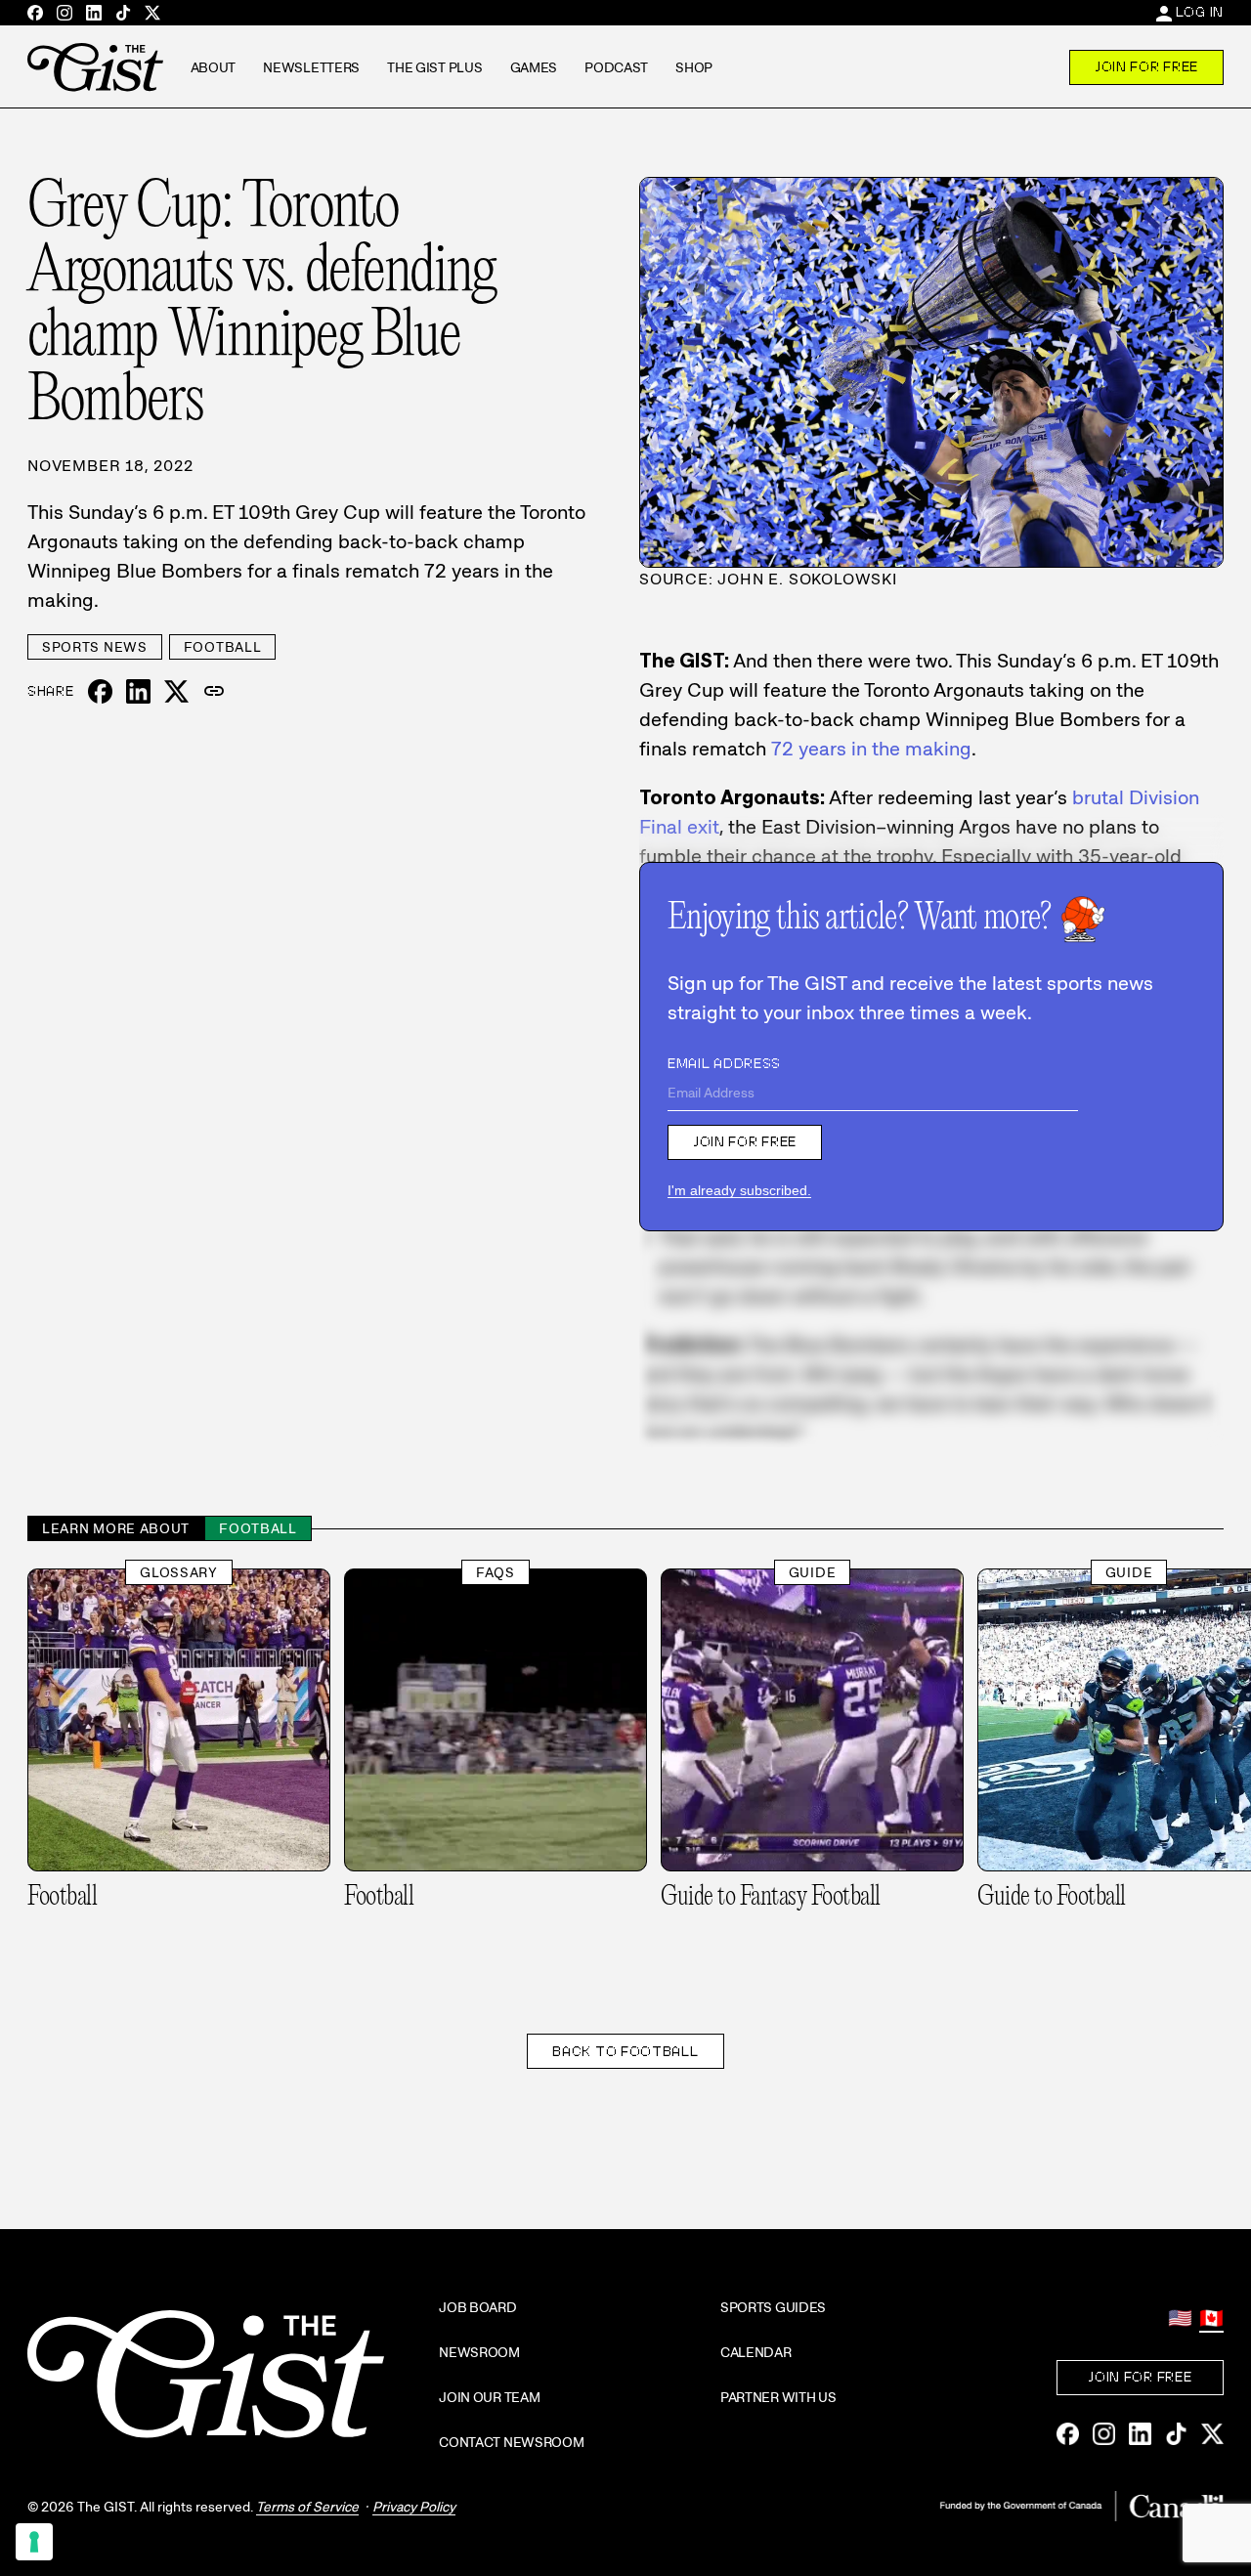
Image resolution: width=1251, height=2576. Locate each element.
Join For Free (1146, 66)
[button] (214, 692)
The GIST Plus (434, 67)
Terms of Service (307, 2507)
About (214, 67)
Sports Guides (773, 2307)
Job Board (477, 2307)
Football (223, 647)
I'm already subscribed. (739, 1190)
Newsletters (311, 67)
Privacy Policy (414, 2507)
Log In (1200, 12)
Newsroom (479, 2352)
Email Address (724, 1063)
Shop (694, 67)
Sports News (95, 647)
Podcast (616, 67)
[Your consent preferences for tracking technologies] (34, 2542)
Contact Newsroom (512, 2442)
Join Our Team (489, 2397)
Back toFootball (625, 2051)
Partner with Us (778, 2397)
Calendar (756, 2352)
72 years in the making (871, 749)
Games (534, 67)
